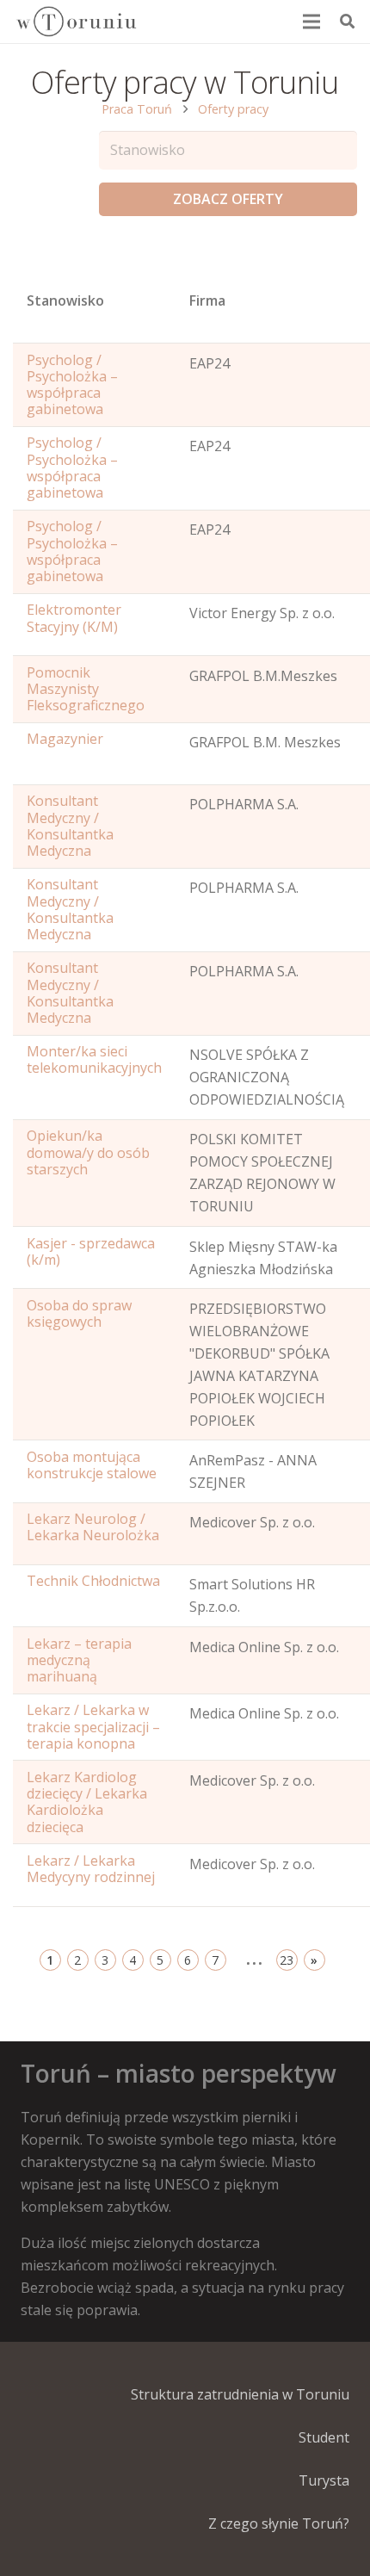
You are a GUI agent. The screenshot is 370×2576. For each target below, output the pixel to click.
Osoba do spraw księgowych (79, 1313)
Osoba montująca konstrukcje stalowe (92, 1465)
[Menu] (312, 22)
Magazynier (65, 739)
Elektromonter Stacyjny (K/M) (74, 618)
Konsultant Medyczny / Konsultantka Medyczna (70, 826)
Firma (207, 300)
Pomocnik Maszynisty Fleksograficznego (86, 689)
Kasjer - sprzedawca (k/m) (91, 1251)
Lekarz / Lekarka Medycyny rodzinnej (91, 1869)
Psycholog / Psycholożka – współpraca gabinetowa (72, 385)
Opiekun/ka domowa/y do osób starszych (88, 1152)
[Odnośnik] (76, 22)
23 (287, 1960)
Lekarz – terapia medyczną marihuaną (79, 1660)
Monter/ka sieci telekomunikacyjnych (94, 1059)
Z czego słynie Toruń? (279, 2523)
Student (324, 2437)
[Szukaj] (347, 22)
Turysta (324, 2480)
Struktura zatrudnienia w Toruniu (240, 2394)
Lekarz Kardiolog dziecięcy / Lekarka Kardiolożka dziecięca (87, 1802)
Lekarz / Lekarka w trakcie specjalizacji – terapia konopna (93, 1726)
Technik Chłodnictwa (93, 1581)
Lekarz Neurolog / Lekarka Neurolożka (93, 1527)
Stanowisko (65, 300)
